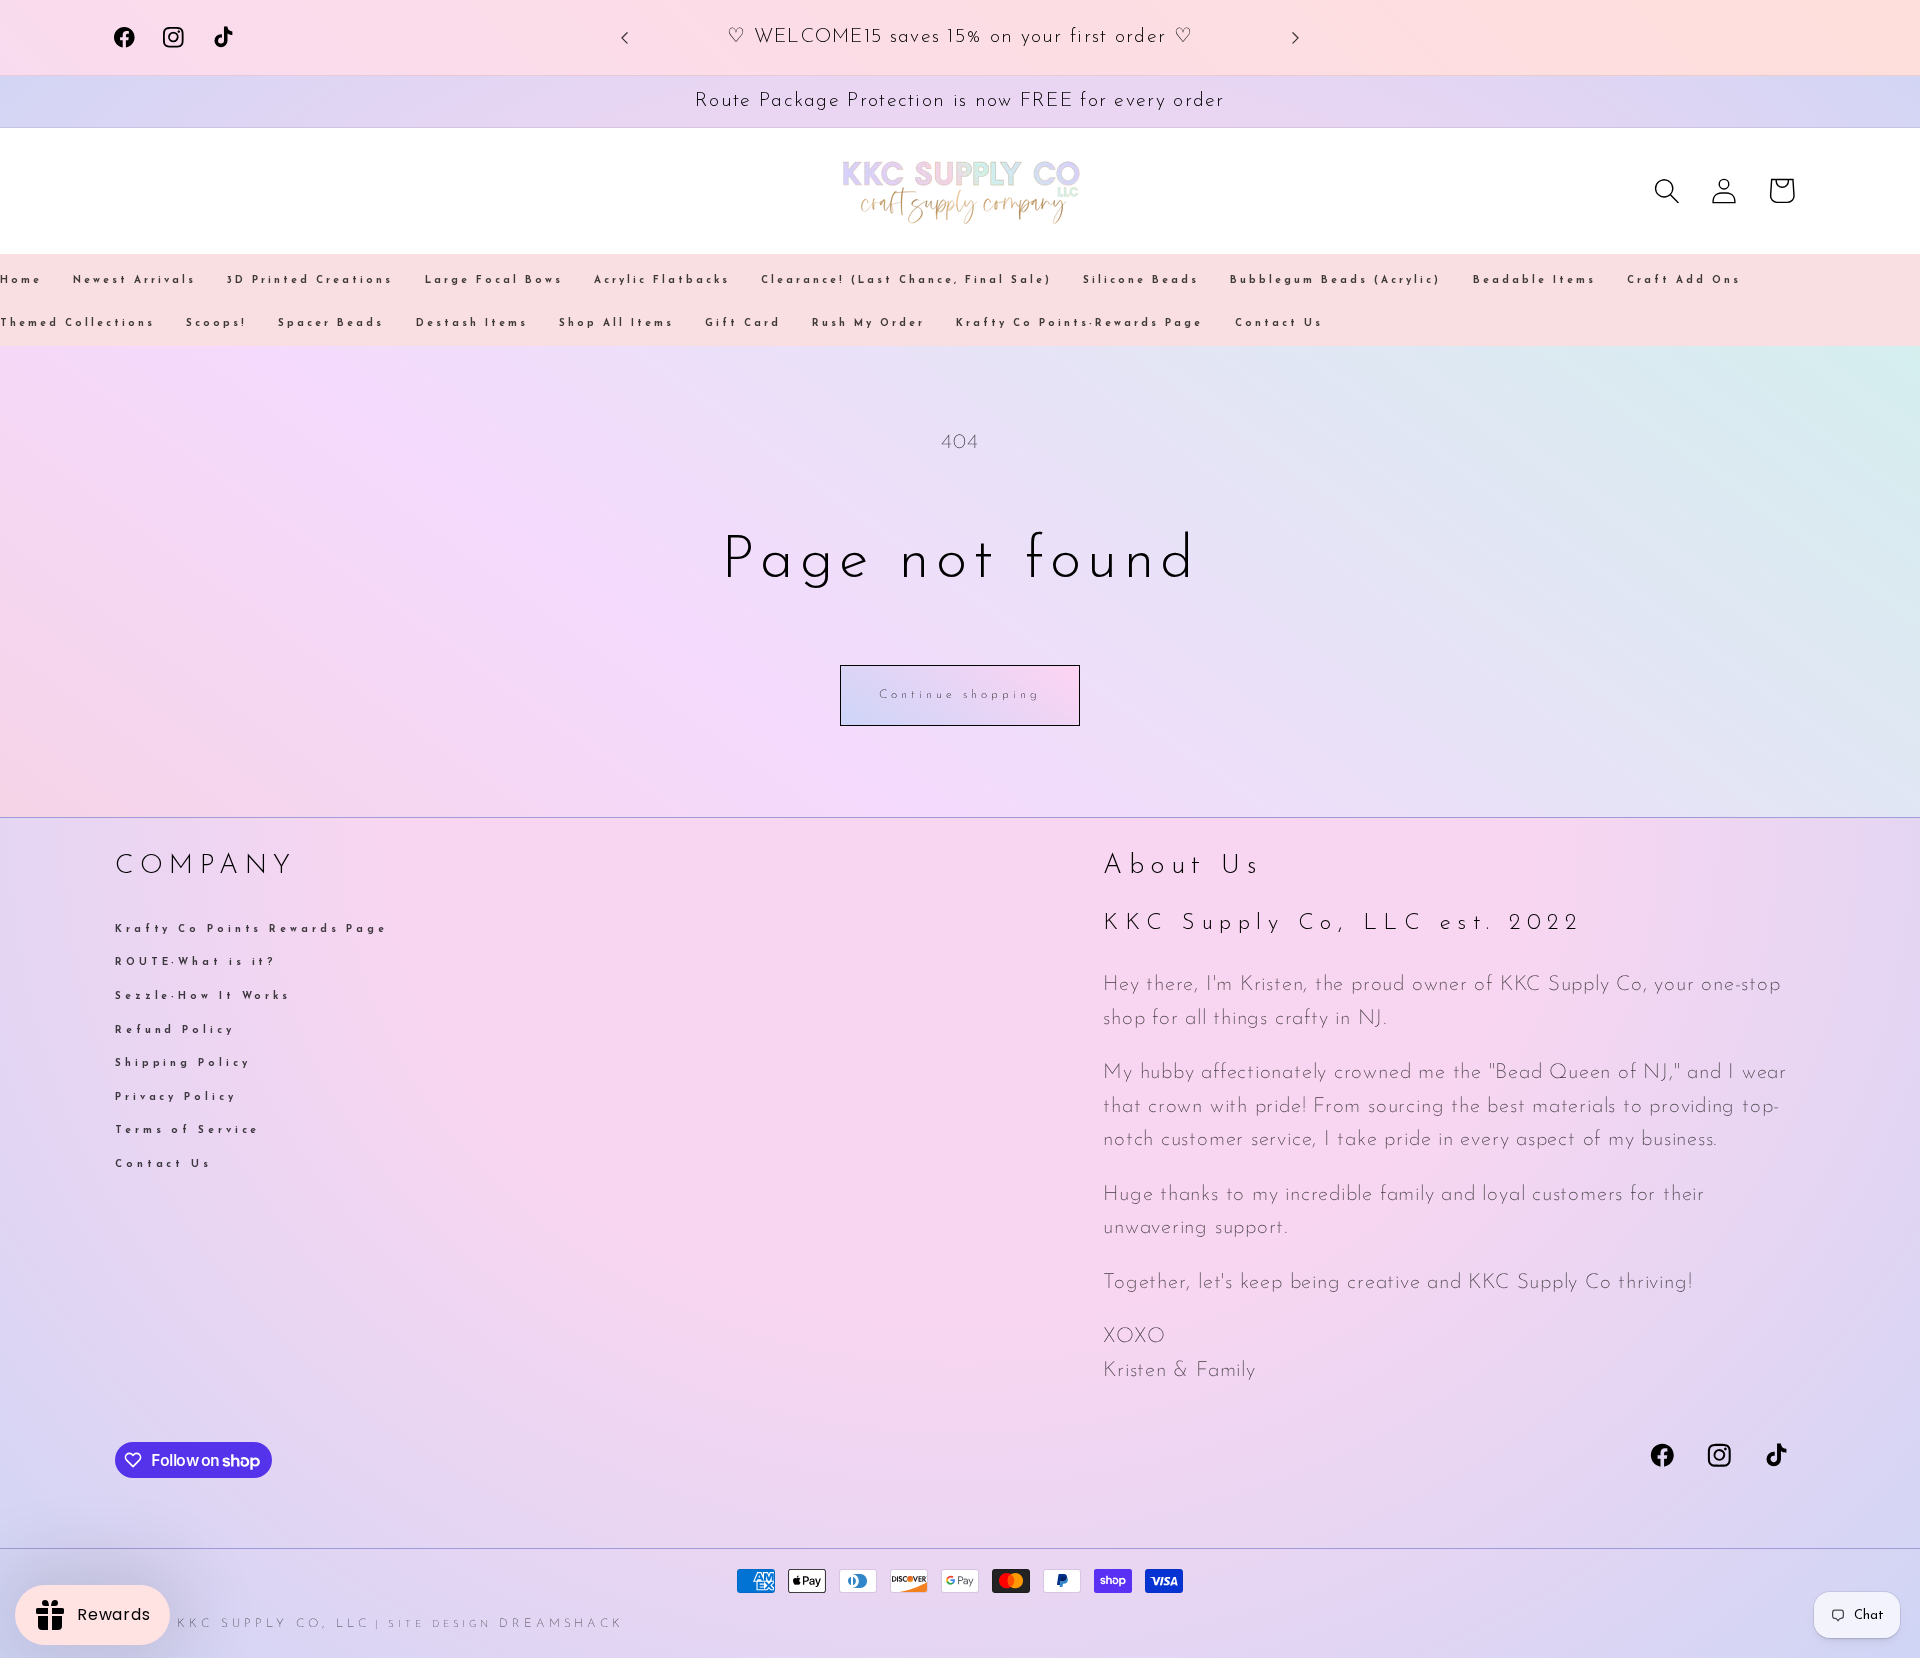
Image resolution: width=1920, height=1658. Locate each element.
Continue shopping (959, 695)
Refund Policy (175, 1030)
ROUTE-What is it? (196, 962)
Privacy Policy (176, 1097)
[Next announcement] (1296, 37)
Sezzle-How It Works (203, 996)
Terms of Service (187, 1130)
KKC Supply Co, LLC (273, 1624)
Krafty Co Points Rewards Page (251, 931)
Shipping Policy (183, 1063)
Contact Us (163, 1164)
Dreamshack (561, 1624)
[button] (1667, 190)
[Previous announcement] (625, 37)
